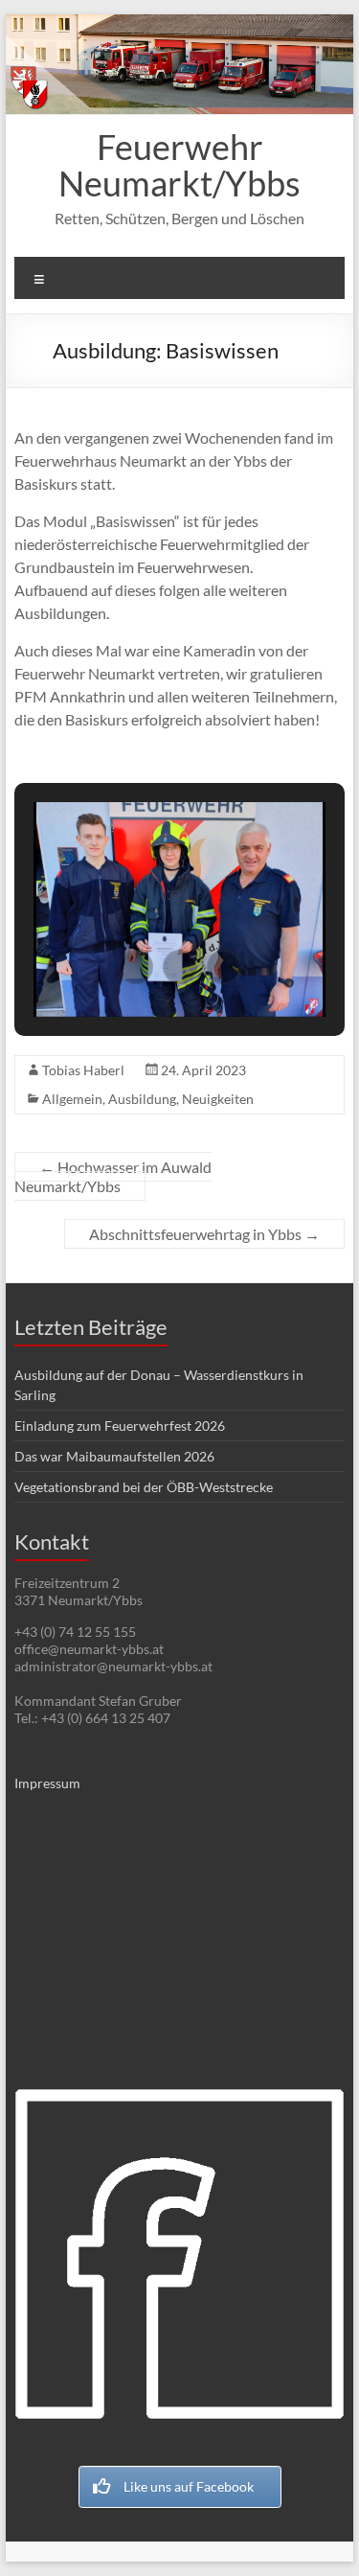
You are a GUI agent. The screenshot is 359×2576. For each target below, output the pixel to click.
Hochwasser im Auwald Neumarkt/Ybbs (113, 1176)
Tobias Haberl (83, 1070)
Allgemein (72, 1099)
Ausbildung (142, 1099)
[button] (136, 967)
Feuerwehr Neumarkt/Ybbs (179, 165)
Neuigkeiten (218, 1099)
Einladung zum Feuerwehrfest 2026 (120, 1426)
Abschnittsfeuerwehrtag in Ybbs (204, 1234)
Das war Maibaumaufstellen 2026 (114, 1456)
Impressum (47, 1783)
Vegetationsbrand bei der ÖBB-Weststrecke (144, 1487)
